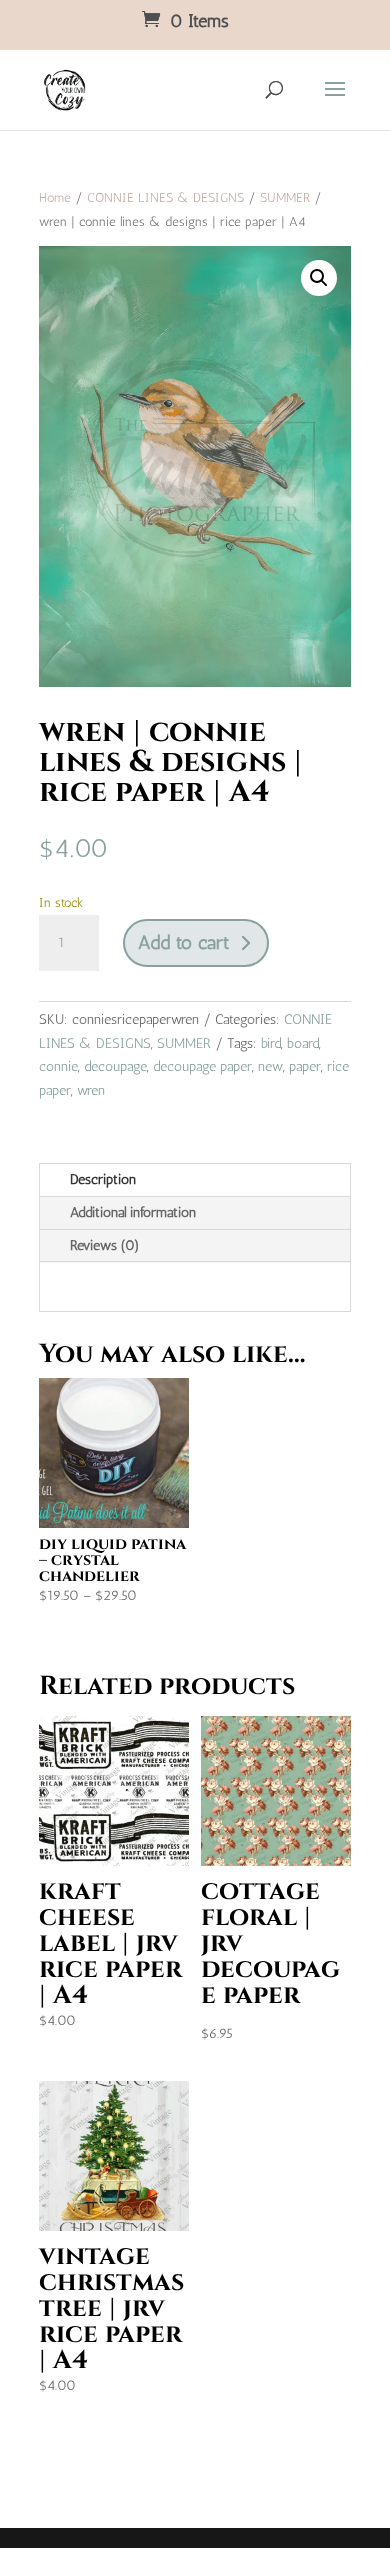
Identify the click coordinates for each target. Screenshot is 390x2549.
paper (305, 1066)
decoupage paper (202, 1066)
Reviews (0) (105, 1245)
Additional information (133, 1212)
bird (271, 1043)
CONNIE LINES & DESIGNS (165, 197)
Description (103, 1179)
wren (91, 1090)
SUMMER (285, 197)
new (270, 1066)
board (303, 1043)
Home (55, 197)
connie (58, 1066)
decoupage (115, 1066)
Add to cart (183, 942)
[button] (319, 278)
